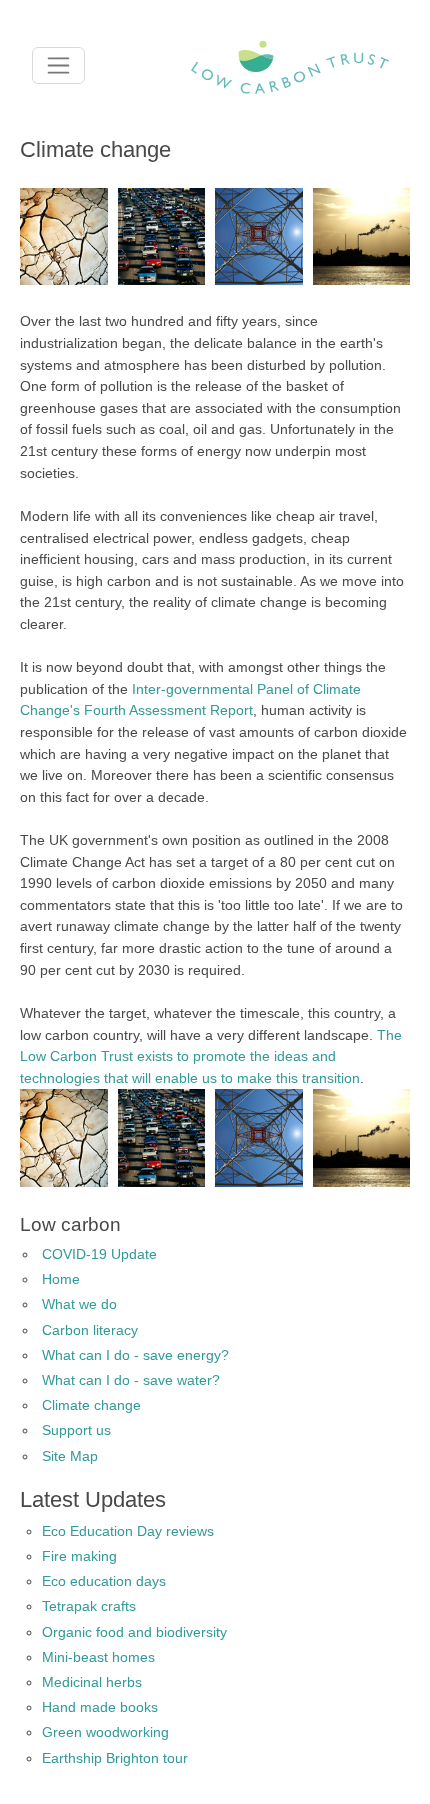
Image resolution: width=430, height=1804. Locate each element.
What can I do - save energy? (135, 1355)
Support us (76, 1430)
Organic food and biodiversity (134, 1632)
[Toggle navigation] (58, 65)
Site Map (70, 1456)
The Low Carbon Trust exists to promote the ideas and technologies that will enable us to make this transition (211, 1056)
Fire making (79, 1556)
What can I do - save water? (131, 1380)
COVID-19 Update (99, 1254)
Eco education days (104, 1581)
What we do (79, 1304)
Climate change (91, 1405)
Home (61, 1279)
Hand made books (100, 1707)
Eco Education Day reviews (128, 1531)
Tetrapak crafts (89, 1606)
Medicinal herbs (92, 1682)
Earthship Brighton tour (115, 1758)
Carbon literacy (90, 1330)
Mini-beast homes (98, 1657)
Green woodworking (105, 1732)
